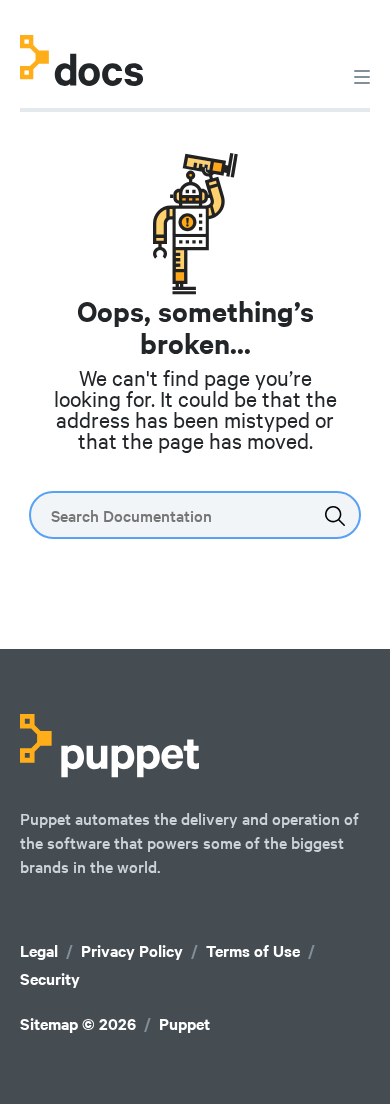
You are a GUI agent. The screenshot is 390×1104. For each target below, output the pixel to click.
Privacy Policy (132, 950)
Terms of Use (253, 950)
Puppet (184, 1023)
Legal (39, 950)
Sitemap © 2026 (78, 1023)
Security (50, 978)
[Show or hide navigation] (362, 75)
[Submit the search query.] (335, 516)
